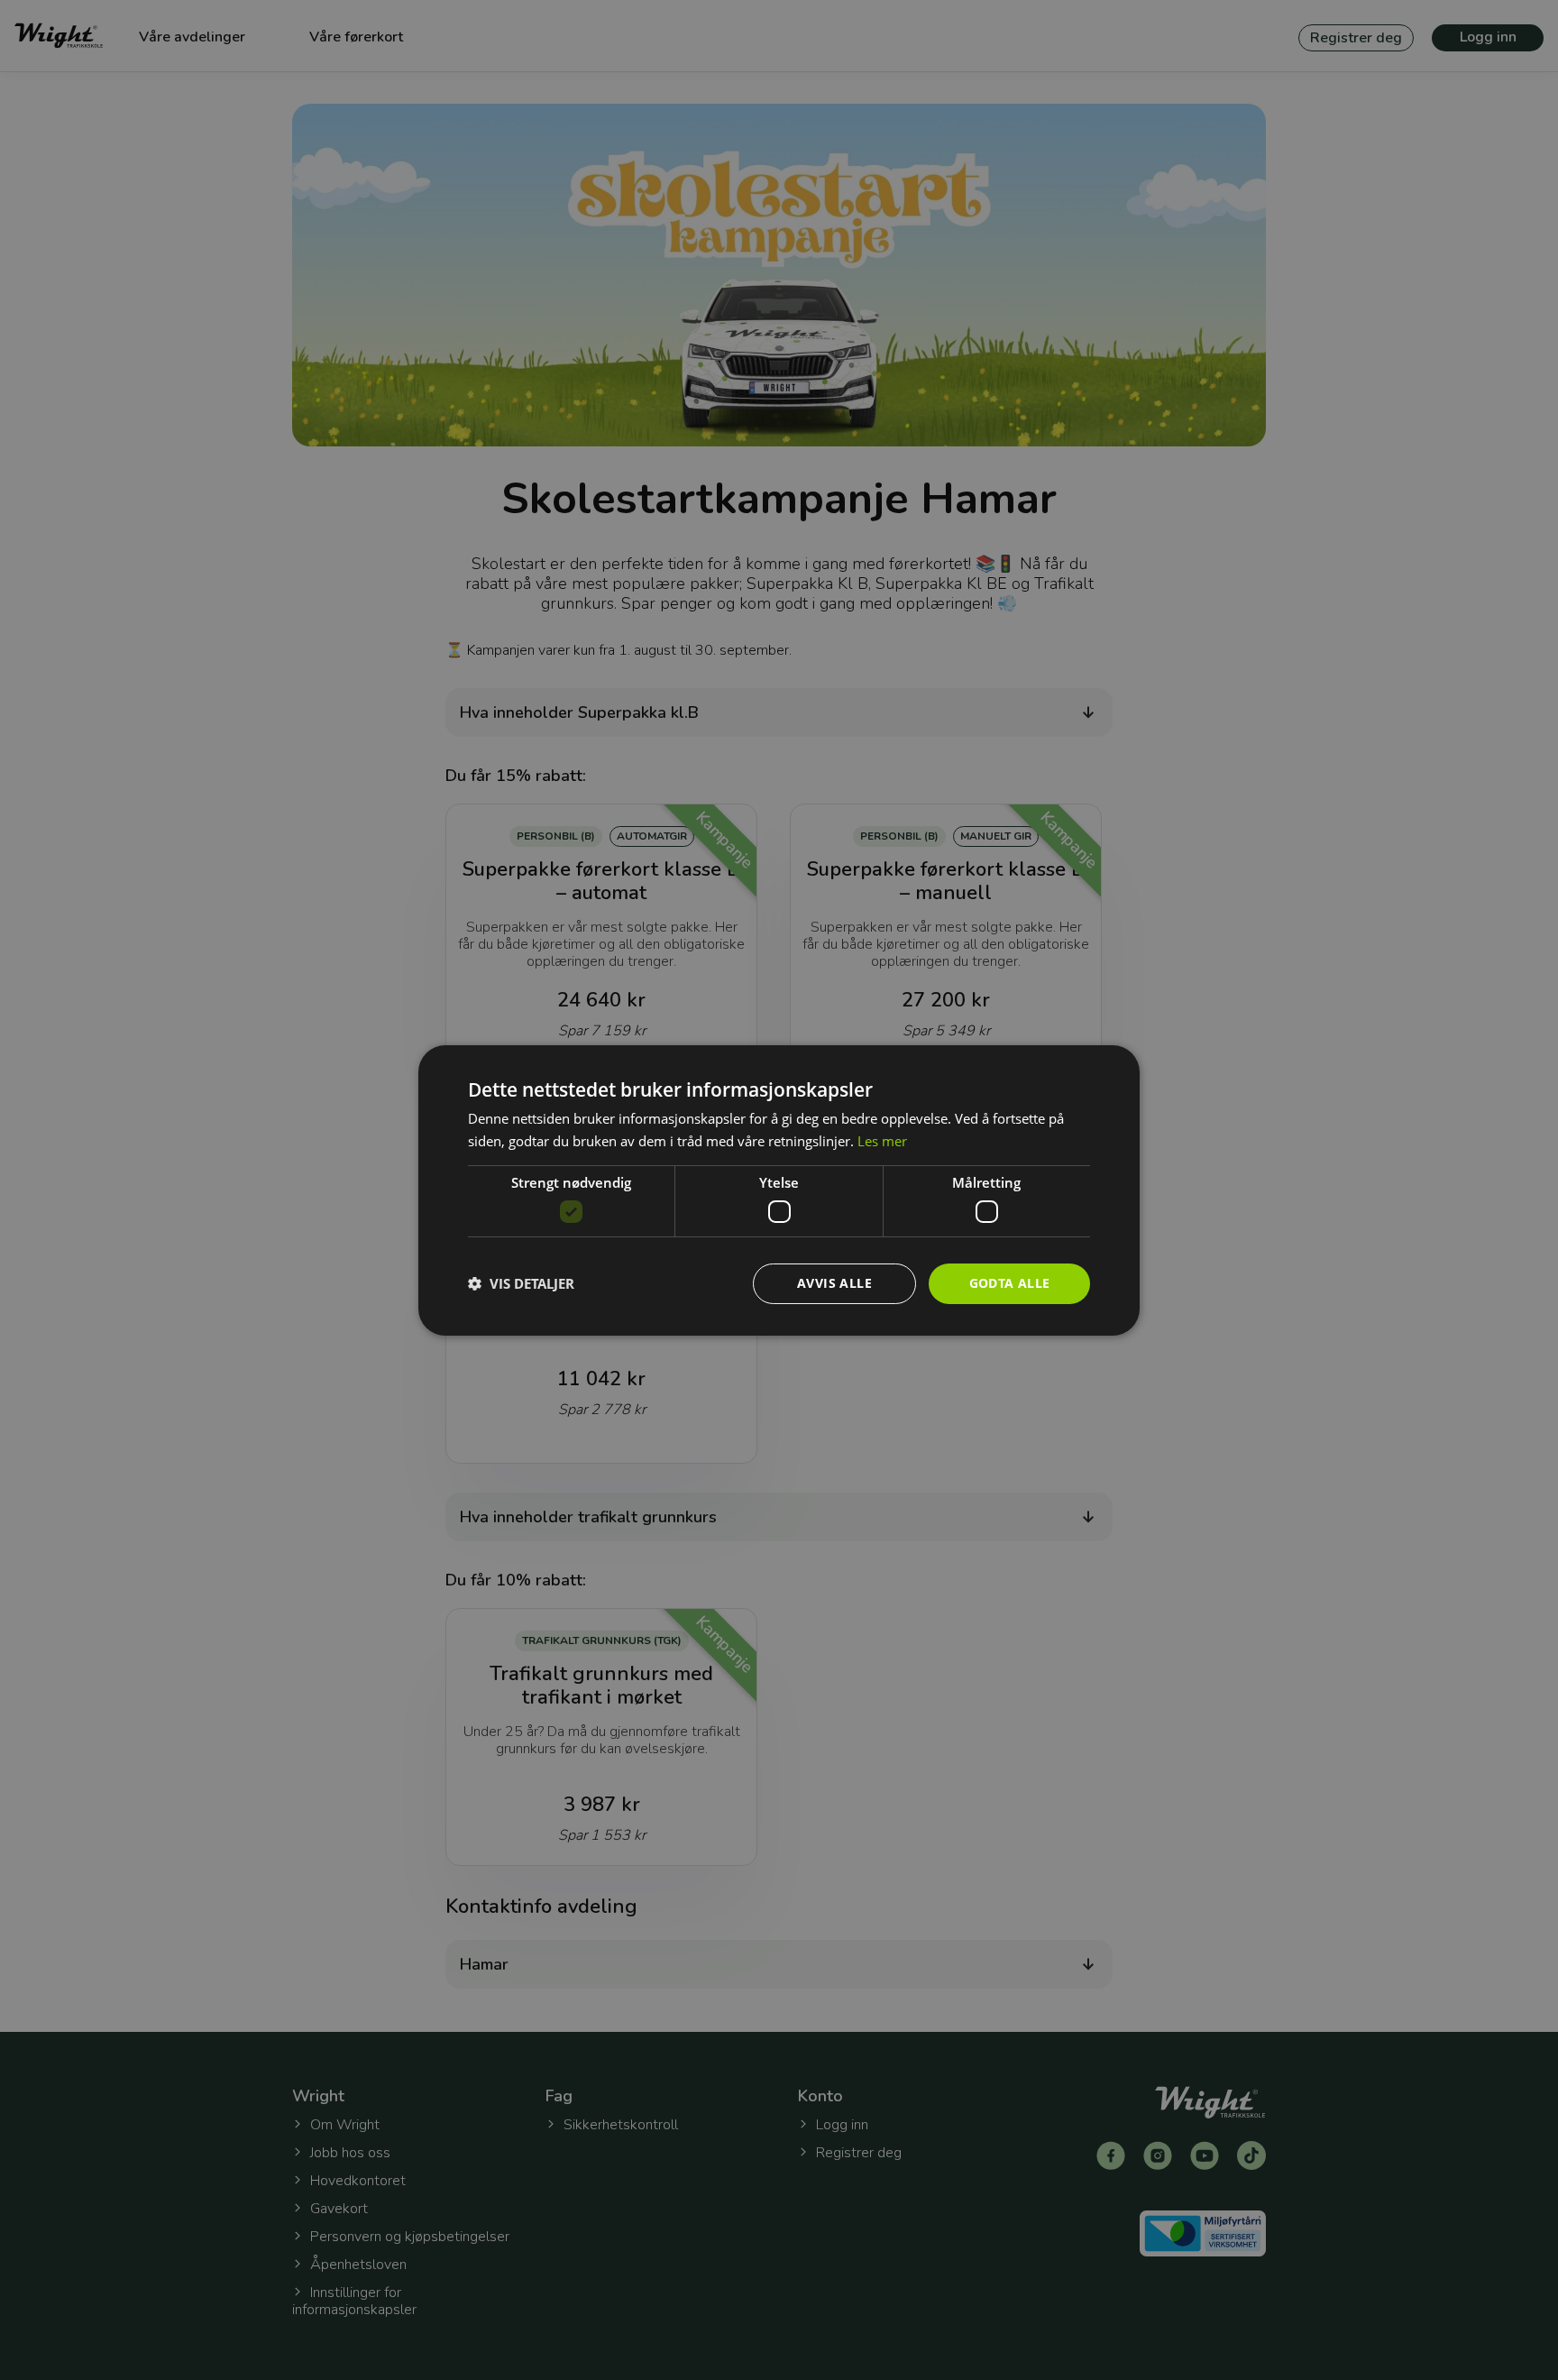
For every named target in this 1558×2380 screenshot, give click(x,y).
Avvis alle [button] (834, 1283)
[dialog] (779, 1190)
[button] (521, 1283)
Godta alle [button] (1010, 1283)
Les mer (882, 1141)
